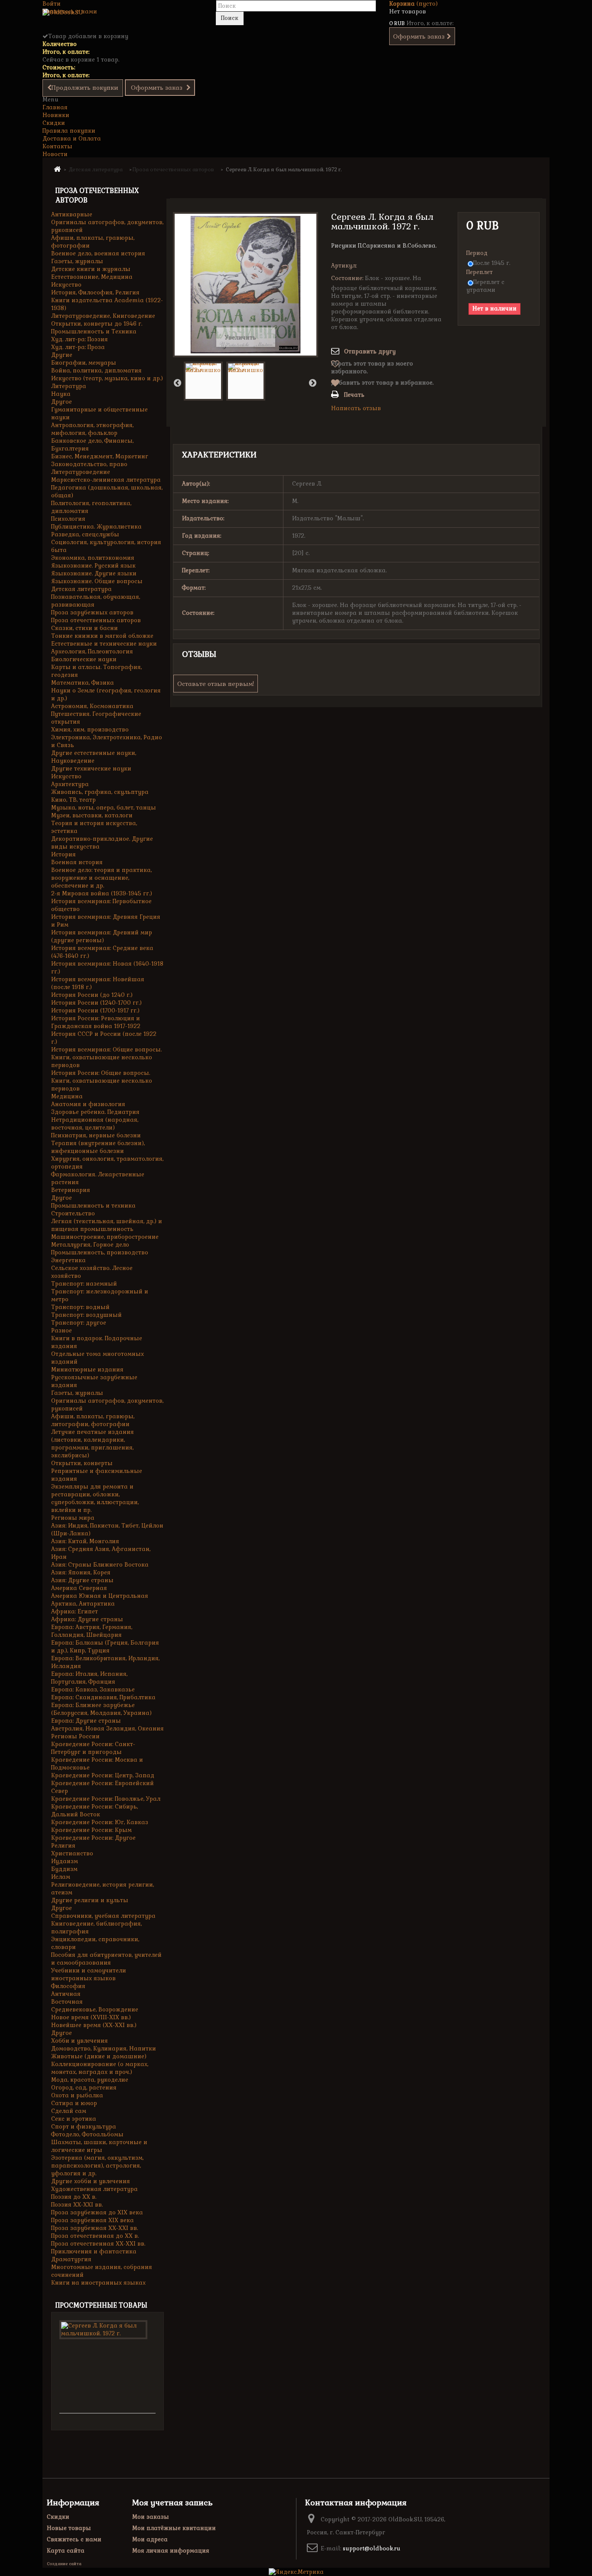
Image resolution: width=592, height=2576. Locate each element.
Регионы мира (73, 1518)
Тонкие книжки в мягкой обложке (102, 636)
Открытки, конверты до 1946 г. (97, 324)
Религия (63, 1846)
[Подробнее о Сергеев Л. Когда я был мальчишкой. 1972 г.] (103, 2330)
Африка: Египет (75, 1611)
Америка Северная (79, 1588)
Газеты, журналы (77, 261)
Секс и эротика (74, 2119)
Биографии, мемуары (84, 363)
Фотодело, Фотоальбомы (87, 2134)
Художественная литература (94, 2189)
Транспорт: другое (79, 1323)
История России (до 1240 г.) (92, 995)
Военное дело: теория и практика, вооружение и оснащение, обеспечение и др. (101, 878)
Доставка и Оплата (72, 139)
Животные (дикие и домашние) (99, 2056)
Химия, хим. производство (90, 730)
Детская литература (81, 589)
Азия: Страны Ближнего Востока (100, 1565)
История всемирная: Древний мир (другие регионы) (102, 936)
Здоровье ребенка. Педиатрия (95, 1112)
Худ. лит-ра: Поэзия (80, 339)
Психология (68, 519)
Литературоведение (81, 472)
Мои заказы (151, 2517)
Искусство (66, 285)
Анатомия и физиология (88, 1104)
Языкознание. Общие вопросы (97, 581)
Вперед (312, 382)
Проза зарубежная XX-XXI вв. (94, 2228)
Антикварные (72, 214)
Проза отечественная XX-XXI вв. (98, 2244)
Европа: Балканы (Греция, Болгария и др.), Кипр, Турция (105, 1647)
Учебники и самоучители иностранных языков (89, 1974)
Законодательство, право (89, 464)
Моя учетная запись (172, 2503)
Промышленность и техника (93, 1206)
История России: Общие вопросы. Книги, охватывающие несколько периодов (102, 1081)
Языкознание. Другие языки (94, 573)
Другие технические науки (91, 769)
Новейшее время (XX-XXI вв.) (94, 2025)
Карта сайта (66, 2551)
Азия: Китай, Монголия (85, 1541)
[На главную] (57, 169)
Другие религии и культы (90, 1900)
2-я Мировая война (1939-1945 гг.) (102, 893)
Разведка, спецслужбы (85, 534)
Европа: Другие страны (86, 1721)
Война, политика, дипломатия (96, 371)
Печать (354, 395)
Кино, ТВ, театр (73, 800)
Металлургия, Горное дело (90, 1245)
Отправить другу (370, 351)
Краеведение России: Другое (93, 1838)
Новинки (56, 115)
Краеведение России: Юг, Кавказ (100, 1822)
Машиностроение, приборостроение (105, 1237)
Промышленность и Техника (94, 331)
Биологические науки (84, 659)
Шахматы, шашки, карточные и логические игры (99, 2146)
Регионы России (75, 1736)
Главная (55, 107)
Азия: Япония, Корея (81, 1572)
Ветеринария (71, 1190)
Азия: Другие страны (82, 1580)
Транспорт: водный (80, 1307)
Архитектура (70, 784)
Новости (55, 154)
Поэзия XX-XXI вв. (77, 2205)
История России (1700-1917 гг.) (95, 1010)
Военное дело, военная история (98, 253)
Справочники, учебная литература (103, 1916)
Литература (69, 386)
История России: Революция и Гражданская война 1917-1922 (96, 1022)
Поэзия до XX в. (74, 2197)
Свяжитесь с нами (70, 11)
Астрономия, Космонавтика (92, 706)
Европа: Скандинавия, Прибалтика (103, 1697)
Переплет (480, 272)
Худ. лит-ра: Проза (78, 347)
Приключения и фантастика (94, 2251)
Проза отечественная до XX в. (95, 2236)
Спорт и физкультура (84, 2127)
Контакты (57, 146)
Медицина (67, 1096)
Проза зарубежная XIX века (93, 2220)
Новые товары (69, 2528)
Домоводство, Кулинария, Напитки (104, 2049)
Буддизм (64, 1869)
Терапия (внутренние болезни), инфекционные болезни (98, 1147)
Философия (68, 1986)
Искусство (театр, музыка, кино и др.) (107, 378)
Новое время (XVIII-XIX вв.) (91, 2017)
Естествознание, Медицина (92, 277)
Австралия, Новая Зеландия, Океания (107, 1729)
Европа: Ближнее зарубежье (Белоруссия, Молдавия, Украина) (101, 1709)
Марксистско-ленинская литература (106, 480)
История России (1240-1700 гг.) (96, 1003)
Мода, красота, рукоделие (90, 2080)
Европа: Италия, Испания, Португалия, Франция (89, 1678)
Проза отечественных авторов (96, 620)
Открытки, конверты (82, 1463)
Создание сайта (64, 2564)
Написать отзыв (356, 408)
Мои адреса (150, 2539)
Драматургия (71, 2259)
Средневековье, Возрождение (95, 2010)
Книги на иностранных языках (98, 2283)
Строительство (73, 1213)
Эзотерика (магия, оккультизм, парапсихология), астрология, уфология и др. (97, 2166)
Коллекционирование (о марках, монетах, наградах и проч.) (100, 2068)
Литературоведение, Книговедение (103, 316)
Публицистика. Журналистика (96, 527)
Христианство (72, 1853)
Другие (62, 355)
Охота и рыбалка (77, 2095)
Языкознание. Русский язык (93, 566)
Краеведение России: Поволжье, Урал (106, 1799)
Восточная (67, 2002)
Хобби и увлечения (80, 2041)
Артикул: (344, 266)
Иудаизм (65, 1861)
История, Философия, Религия (95, 292)
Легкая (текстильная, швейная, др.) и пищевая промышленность (107, 1225)
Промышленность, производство (100, 1252)
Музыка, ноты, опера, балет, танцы (104, 808)
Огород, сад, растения (84, 2088)
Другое (62, 402)
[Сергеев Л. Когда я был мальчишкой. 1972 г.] (203, 381)
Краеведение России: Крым (91, 1830)
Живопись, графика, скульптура (100, 792)
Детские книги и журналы (91, 269)
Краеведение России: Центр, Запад (103, 1775)
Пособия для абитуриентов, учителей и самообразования (106, 1959)
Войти (52, 4)
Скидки (54, 123)
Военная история (77, 862)
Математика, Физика (83, 683)
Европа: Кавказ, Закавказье (93, 1690)
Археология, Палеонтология (92, 651)
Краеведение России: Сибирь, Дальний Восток (94, 1810)
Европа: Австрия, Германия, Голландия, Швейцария (92, 1631)
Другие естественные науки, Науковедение (94, 757)
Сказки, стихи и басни (85, 628)
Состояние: (347, 278)
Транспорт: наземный (84, 1284)
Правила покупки (69, 131)
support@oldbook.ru (372, 2548)
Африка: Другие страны (87, 1619)
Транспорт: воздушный (86, 1315)
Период (478, 253)
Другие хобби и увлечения (91, 2181)
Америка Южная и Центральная (100, 1596)
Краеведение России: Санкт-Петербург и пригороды (93, 1748)
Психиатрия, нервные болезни (96, 1135)
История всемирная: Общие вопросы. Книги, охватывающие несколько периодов (106, 1057)
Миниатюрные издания (87, 1370)
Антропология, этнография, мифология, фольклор (92, 429)
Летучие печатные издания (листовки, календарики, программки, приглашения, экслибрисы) (93, 1444)
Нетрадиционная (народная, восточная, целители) (95, 1124)
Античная (66, 1994)
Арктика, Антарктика (83, 1604)
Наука (61, 394)
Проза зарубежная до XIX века (97, 2212)
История (63, 854)
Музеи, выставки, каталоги (92, 815)
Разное (62, 1330)
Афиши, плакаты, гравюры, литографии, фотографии (93, 1420)
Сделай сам (69, 2111)
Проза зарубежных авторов (92, 612)
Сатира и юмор (74, 2103)
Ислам (61, 1877)
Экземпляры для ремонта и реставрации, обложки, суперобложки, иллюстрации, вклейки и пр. (95, 1498)
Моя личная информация (171, 2551)
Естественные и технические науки (104, 644)
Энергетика (68, 1260)
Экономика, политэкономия (93, 558)
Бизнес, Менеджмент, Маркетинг (100, 456)
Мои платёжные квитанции (174, 2528)
